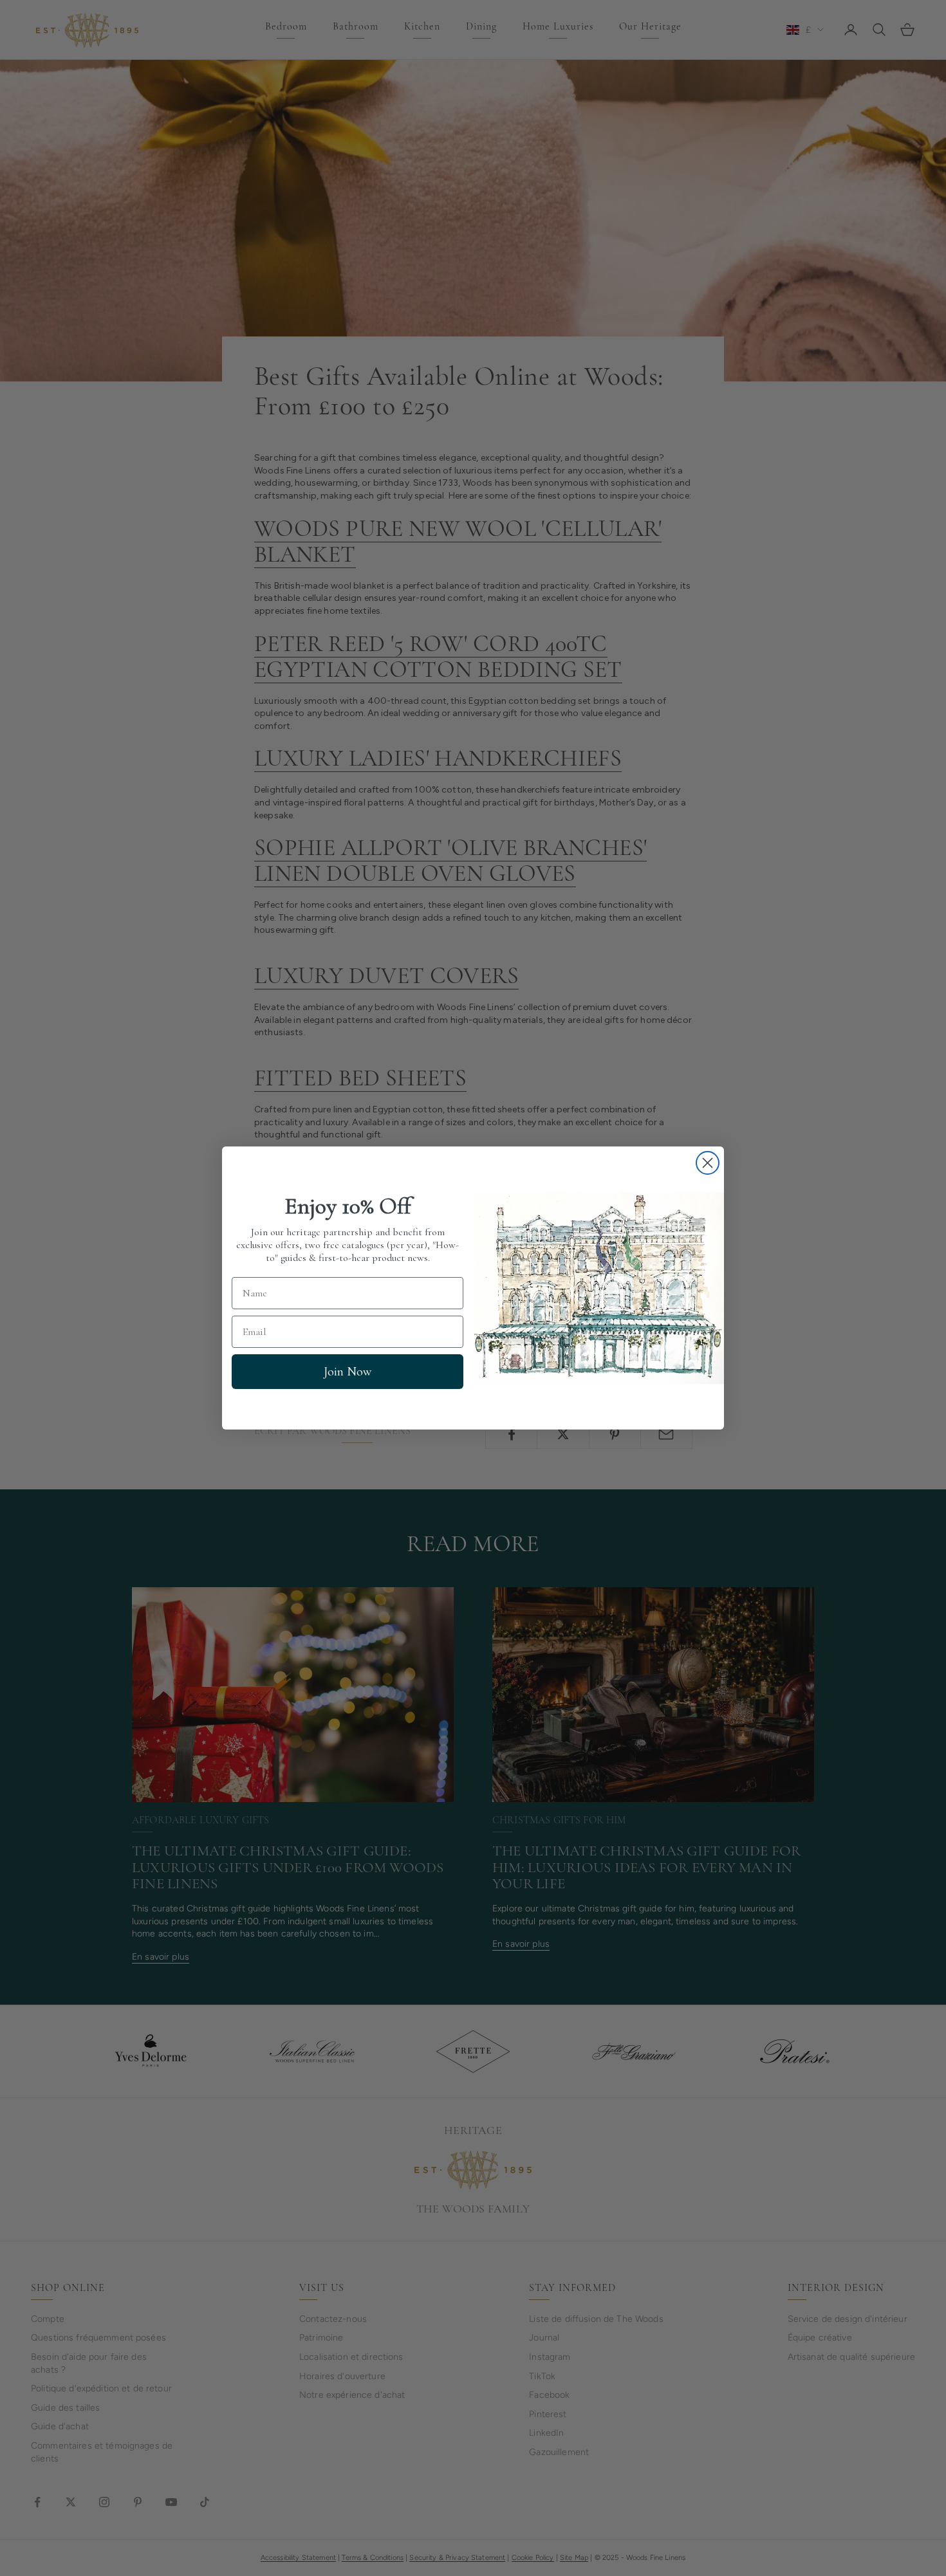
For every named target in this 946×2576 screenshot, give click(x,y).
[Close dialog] (708, 1163)
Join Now (348, 1372)
